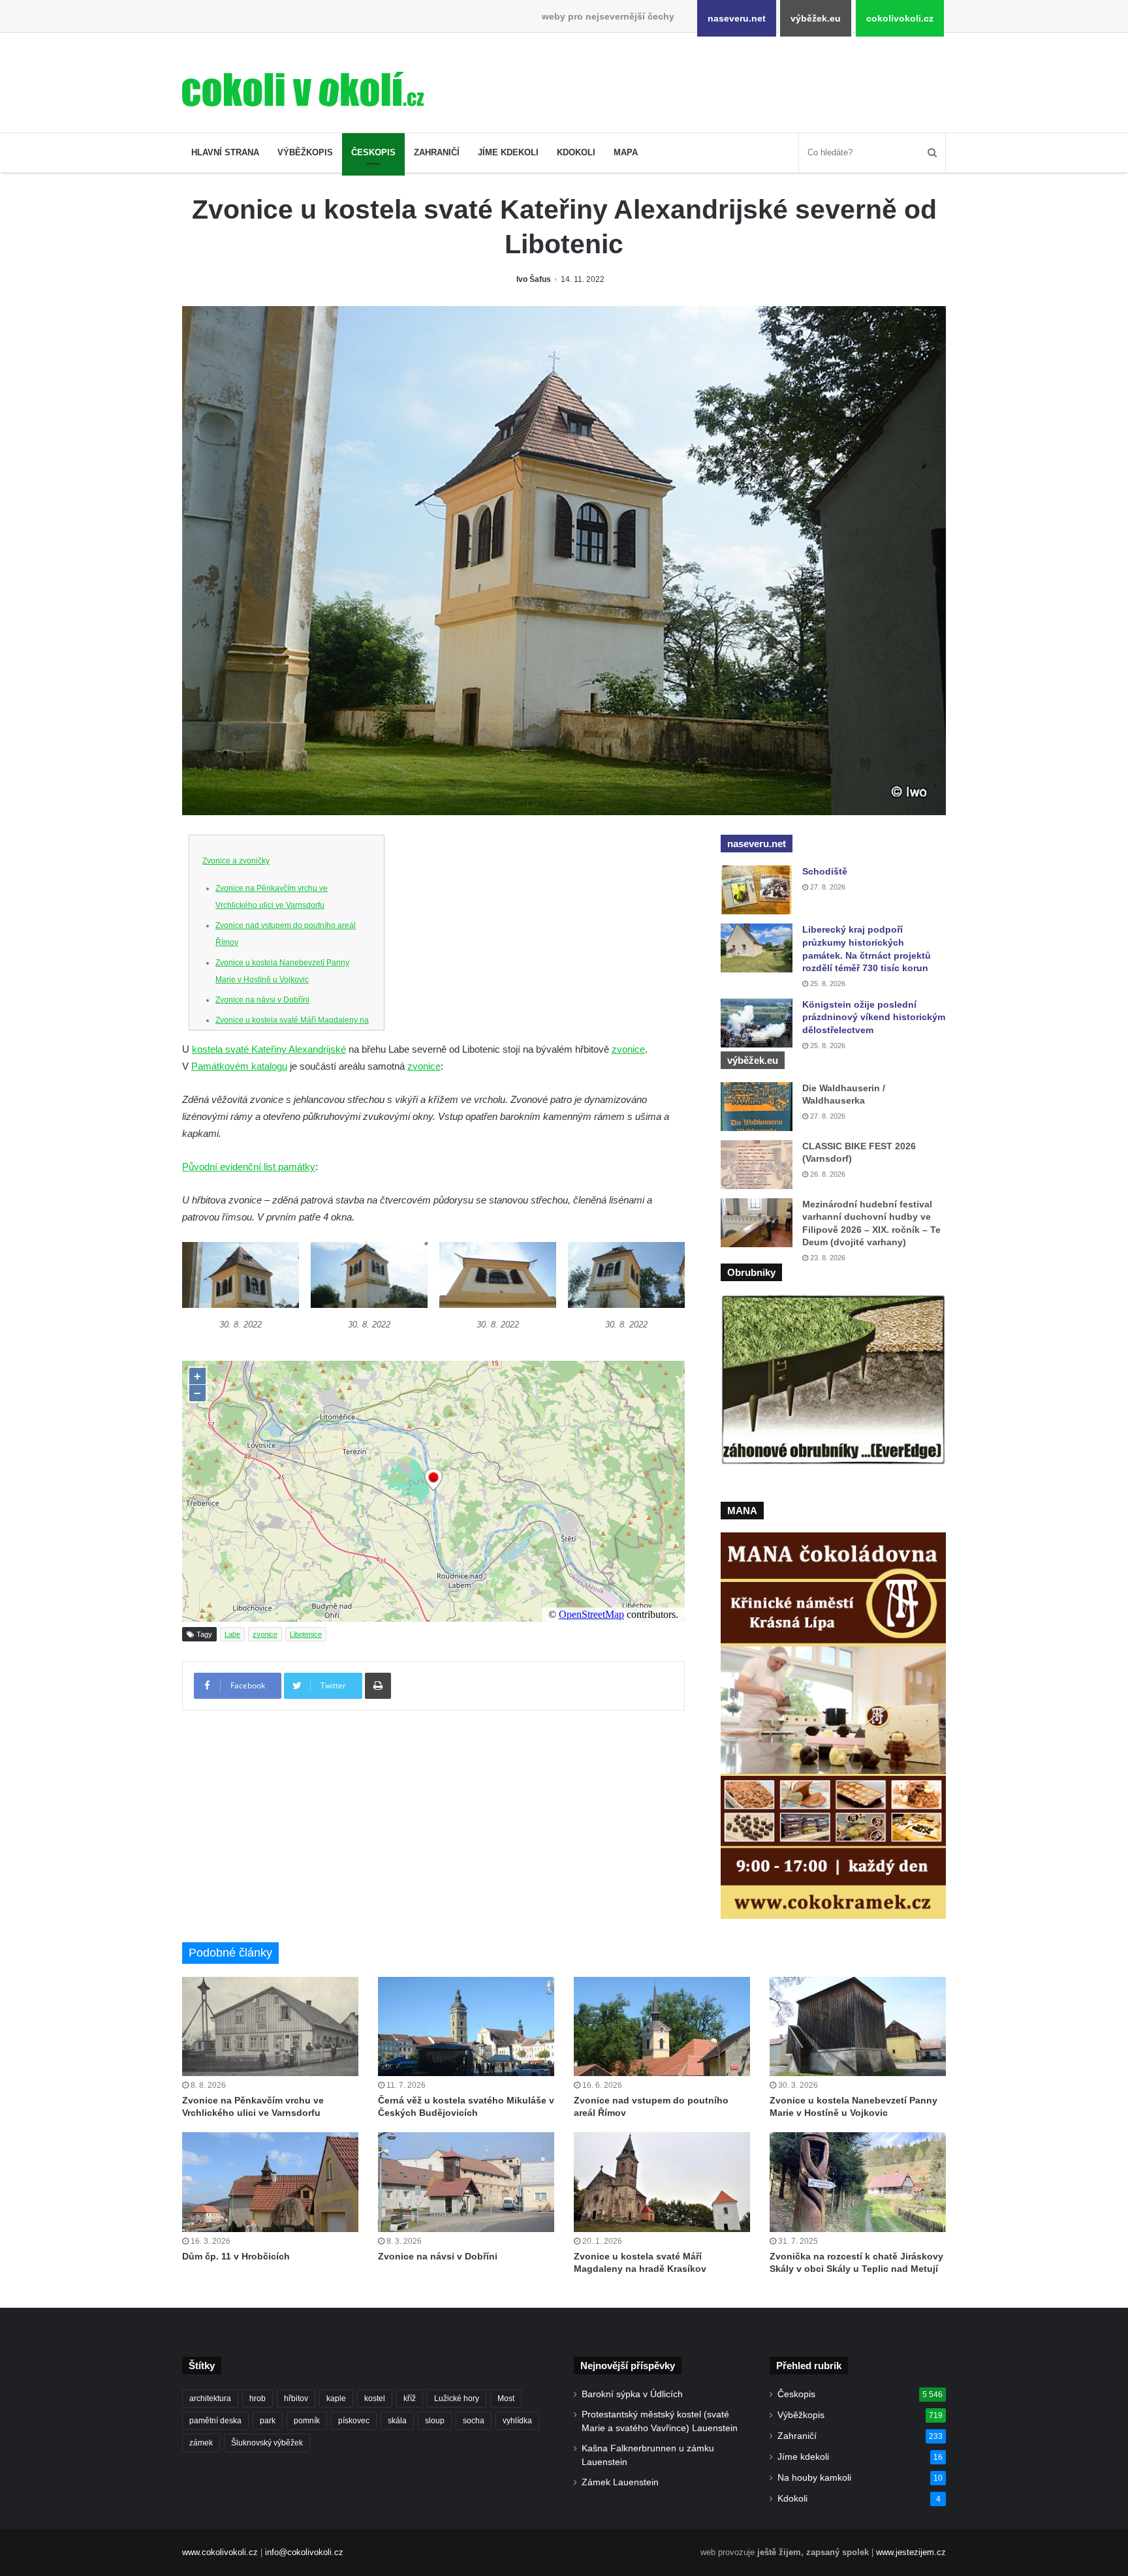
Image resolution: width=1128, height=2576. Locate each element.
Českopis (373, 152)
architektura (210, 2398)
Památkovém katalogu (239, 1066)
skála (397, 2421)
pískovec (354, 2421)
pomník (307, 2421)
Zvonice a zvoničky (236, 861)
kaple (336, 2398)
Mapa (626, 152)
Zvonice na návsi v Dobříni (262, 1000)
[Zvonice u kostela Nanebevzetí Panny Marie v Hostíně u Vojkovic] (858, 2026)
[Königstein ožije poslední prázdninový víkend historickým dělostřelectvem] (757, 1023)
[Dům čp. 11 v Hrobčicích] (270, 2182)
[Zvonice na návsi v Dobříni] (466, 2182)
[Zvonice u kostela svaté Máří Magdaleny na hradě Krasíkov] (662, 2182)
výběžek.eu (816, 18)
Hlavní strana (225, 152)
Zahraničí (437, 152)
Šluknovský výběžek (267, 2443)
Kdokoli (576, 152)
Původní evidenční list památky (249, 1167)
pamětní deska (215, 2421)
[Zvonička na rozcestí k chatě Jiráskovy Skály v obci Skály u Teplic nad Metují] (858, 2182)
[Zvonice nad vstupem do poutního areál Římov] (662, 2026)
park (268, 2421)
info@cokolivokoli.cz (304, 2552)
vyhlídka (517, 2421)
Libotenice (306, 1634)
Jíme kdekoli (508, 152)
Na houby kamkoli (814, 2478)
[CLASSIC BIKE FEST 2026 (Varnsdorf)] (757, 1165)
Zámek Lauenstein (620, 2482)
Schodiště (825, 871)
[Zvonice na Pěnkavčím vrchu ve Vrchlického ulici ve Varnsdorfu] (270, 2026)
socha (474, 2421)
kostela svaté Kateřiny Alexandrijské (269, 1049)
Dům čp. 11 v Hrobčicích (236, 2256)
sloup (435, 2421)
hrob (258, 2398)
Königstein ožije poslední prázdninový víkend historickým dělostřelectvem (874, 1017)
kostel (375, 2398)
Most (506, 2398)
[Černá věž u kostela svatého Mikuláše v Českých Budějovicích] (466, 2026)
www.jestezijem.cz (911, 2552)
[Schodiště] (757, 890)
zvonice (628, 1049)
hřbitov (296, 2398)
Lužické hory (457, 2398)
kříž (410, 2398)
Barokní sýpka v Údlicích (632, 2394)
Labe (232, 1634)
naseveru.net (737, 18)
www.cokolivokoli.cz (220, 2552)
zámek (201, 2443)
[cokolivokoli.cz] (303, 89)
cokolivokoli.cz (900, 18)
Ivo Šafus (534, 279)
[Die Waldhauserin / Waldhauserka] (757, 1107)
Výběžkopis (305, 152)
